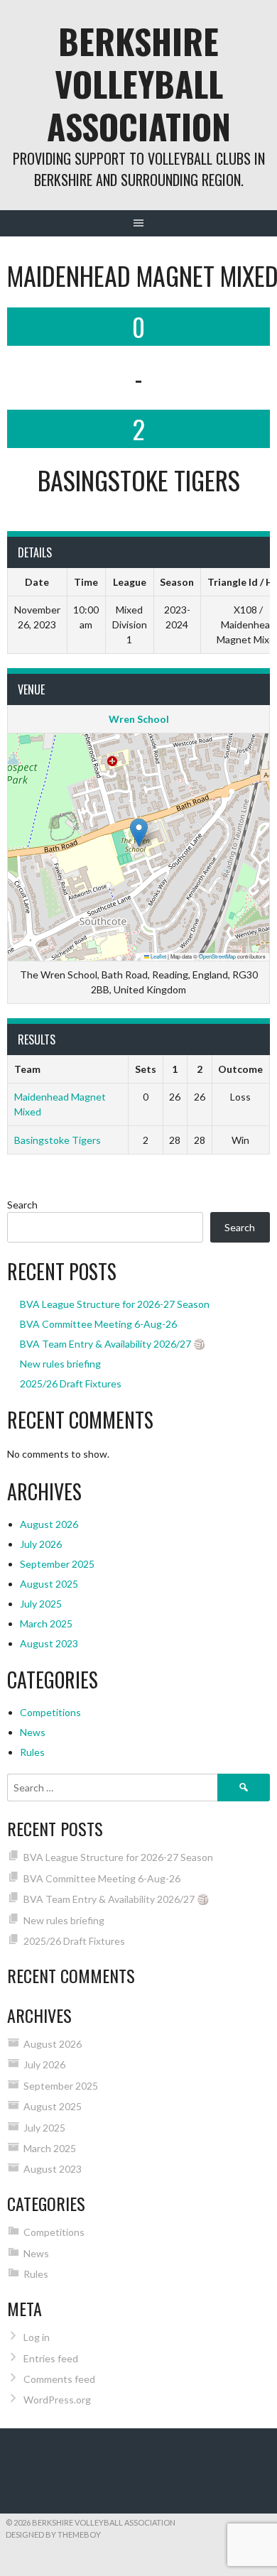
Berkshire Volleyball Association (139, 83)
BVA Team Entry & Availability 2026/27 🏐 (113, 1344)
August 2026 (49, 1524)
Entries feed (51, 2358)
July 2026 (41, 1544)
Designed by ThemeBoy (53, 2534)
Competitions (50, 1712)
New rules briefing (60, 1364)
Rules (32, 1752)
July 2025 (41, 1604)
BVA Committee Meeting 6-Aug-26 (98, 1324)
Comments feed (59, 2379)
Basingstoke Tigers (58, 1140)
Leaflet (158, 956)
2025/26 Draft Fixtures (71, 1383)
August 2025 (49, 1584)
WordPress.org (57, 2400)
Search (22, 1205)
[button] (139, 833)
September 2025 (57, 1564)
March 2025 (46, 1623)
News (33, 1732)
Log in (37, 2337)
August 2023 (49, 1643)
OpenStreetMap (217, 956)
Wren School (139, 719)
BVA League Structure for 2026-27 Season (115, 1304)
